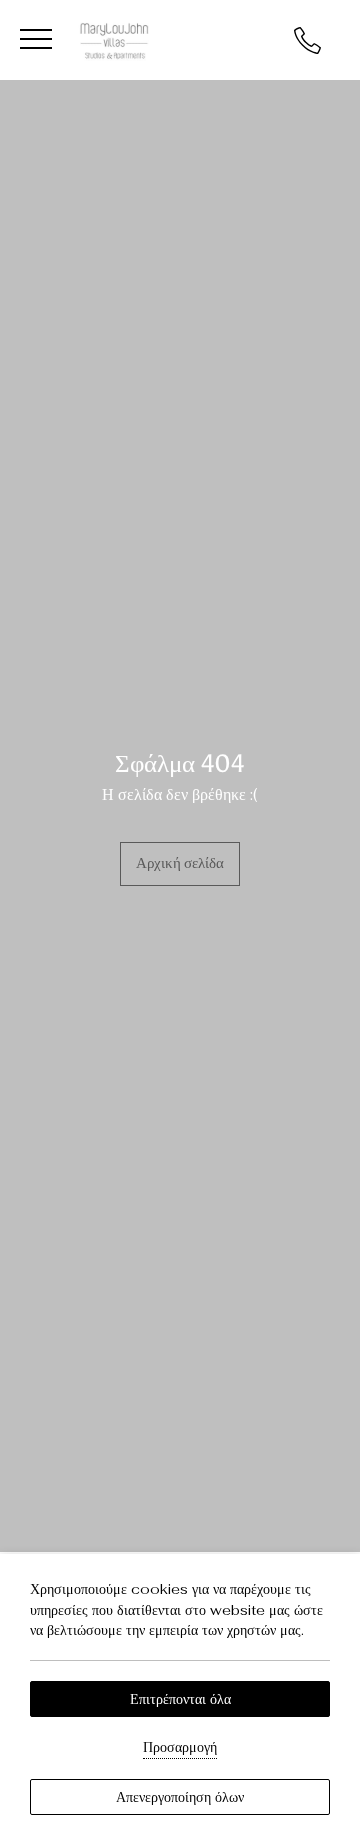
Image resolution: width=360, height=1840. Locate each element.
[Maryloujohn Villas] (114, 38)
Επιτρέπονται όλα (180, 1699)
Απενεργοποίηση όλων (180, 1797)
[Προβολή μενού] (36, 39)
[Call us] (307, 38)
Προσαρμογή (180, 1747)
